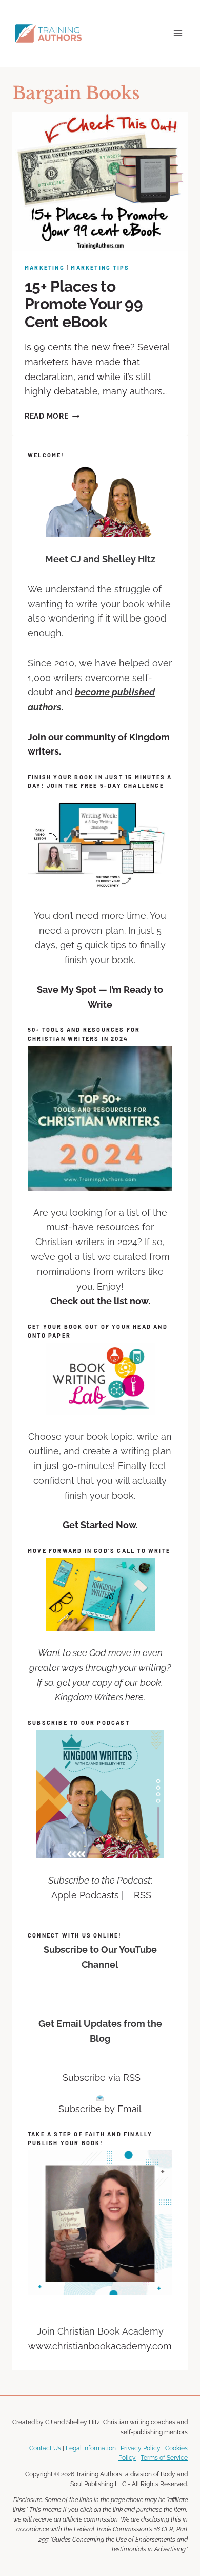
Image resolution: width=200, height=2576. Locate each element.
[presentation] (100, 182)
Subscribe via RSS (102, 2077)
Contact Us (45, 2448)
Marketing (45, 267)
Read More (52, 416)
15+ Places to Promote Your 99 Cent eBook (84, 304)
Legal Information (91, 2448)
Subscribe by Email (100, 2109)
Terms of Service (164, 2458)
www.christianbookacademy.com (100, 2346)
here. (135, 1697)
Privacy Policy (141, 2448)
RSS (143, 1895)
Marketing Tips (100, 267)
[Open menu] (178, 33)
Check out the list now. (100, 1301)
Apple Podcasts (85, 1895)
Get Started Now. (100, 1525)
